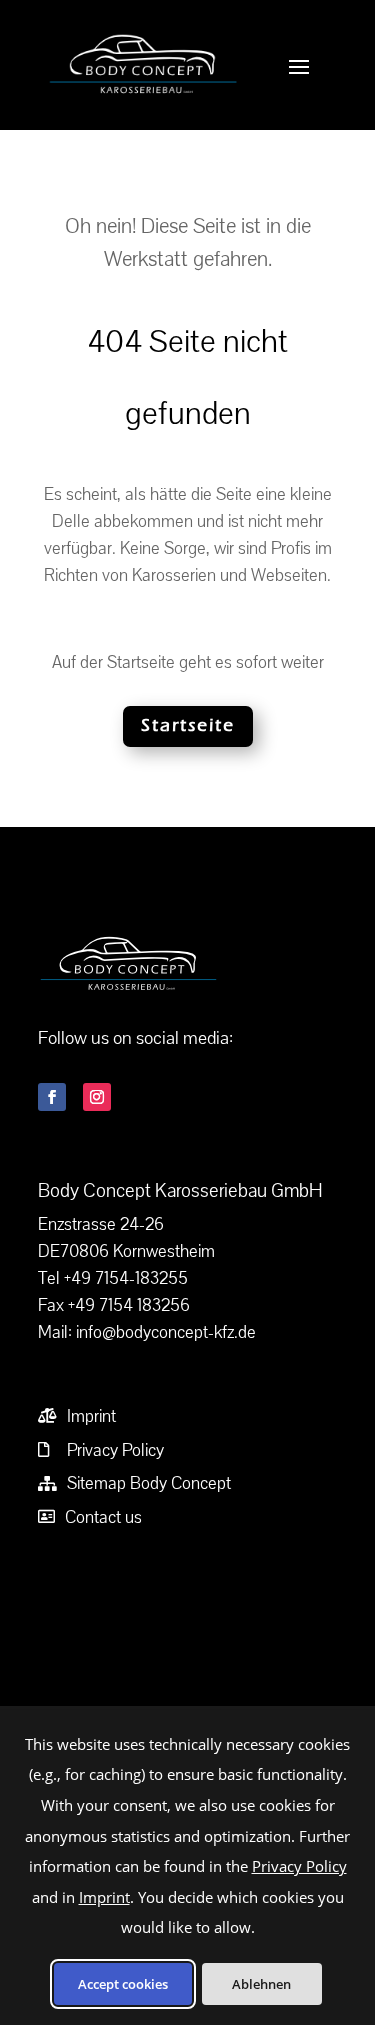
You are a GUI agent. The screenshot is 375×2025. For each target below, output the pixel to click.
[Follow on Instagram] (97, 1097)
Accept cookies (123, 1984)
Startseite (188, 725)
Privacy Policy (299, 1866)
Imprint (104, 1897)
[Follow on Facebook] (52, 1097)
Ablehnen (261, 1984)
